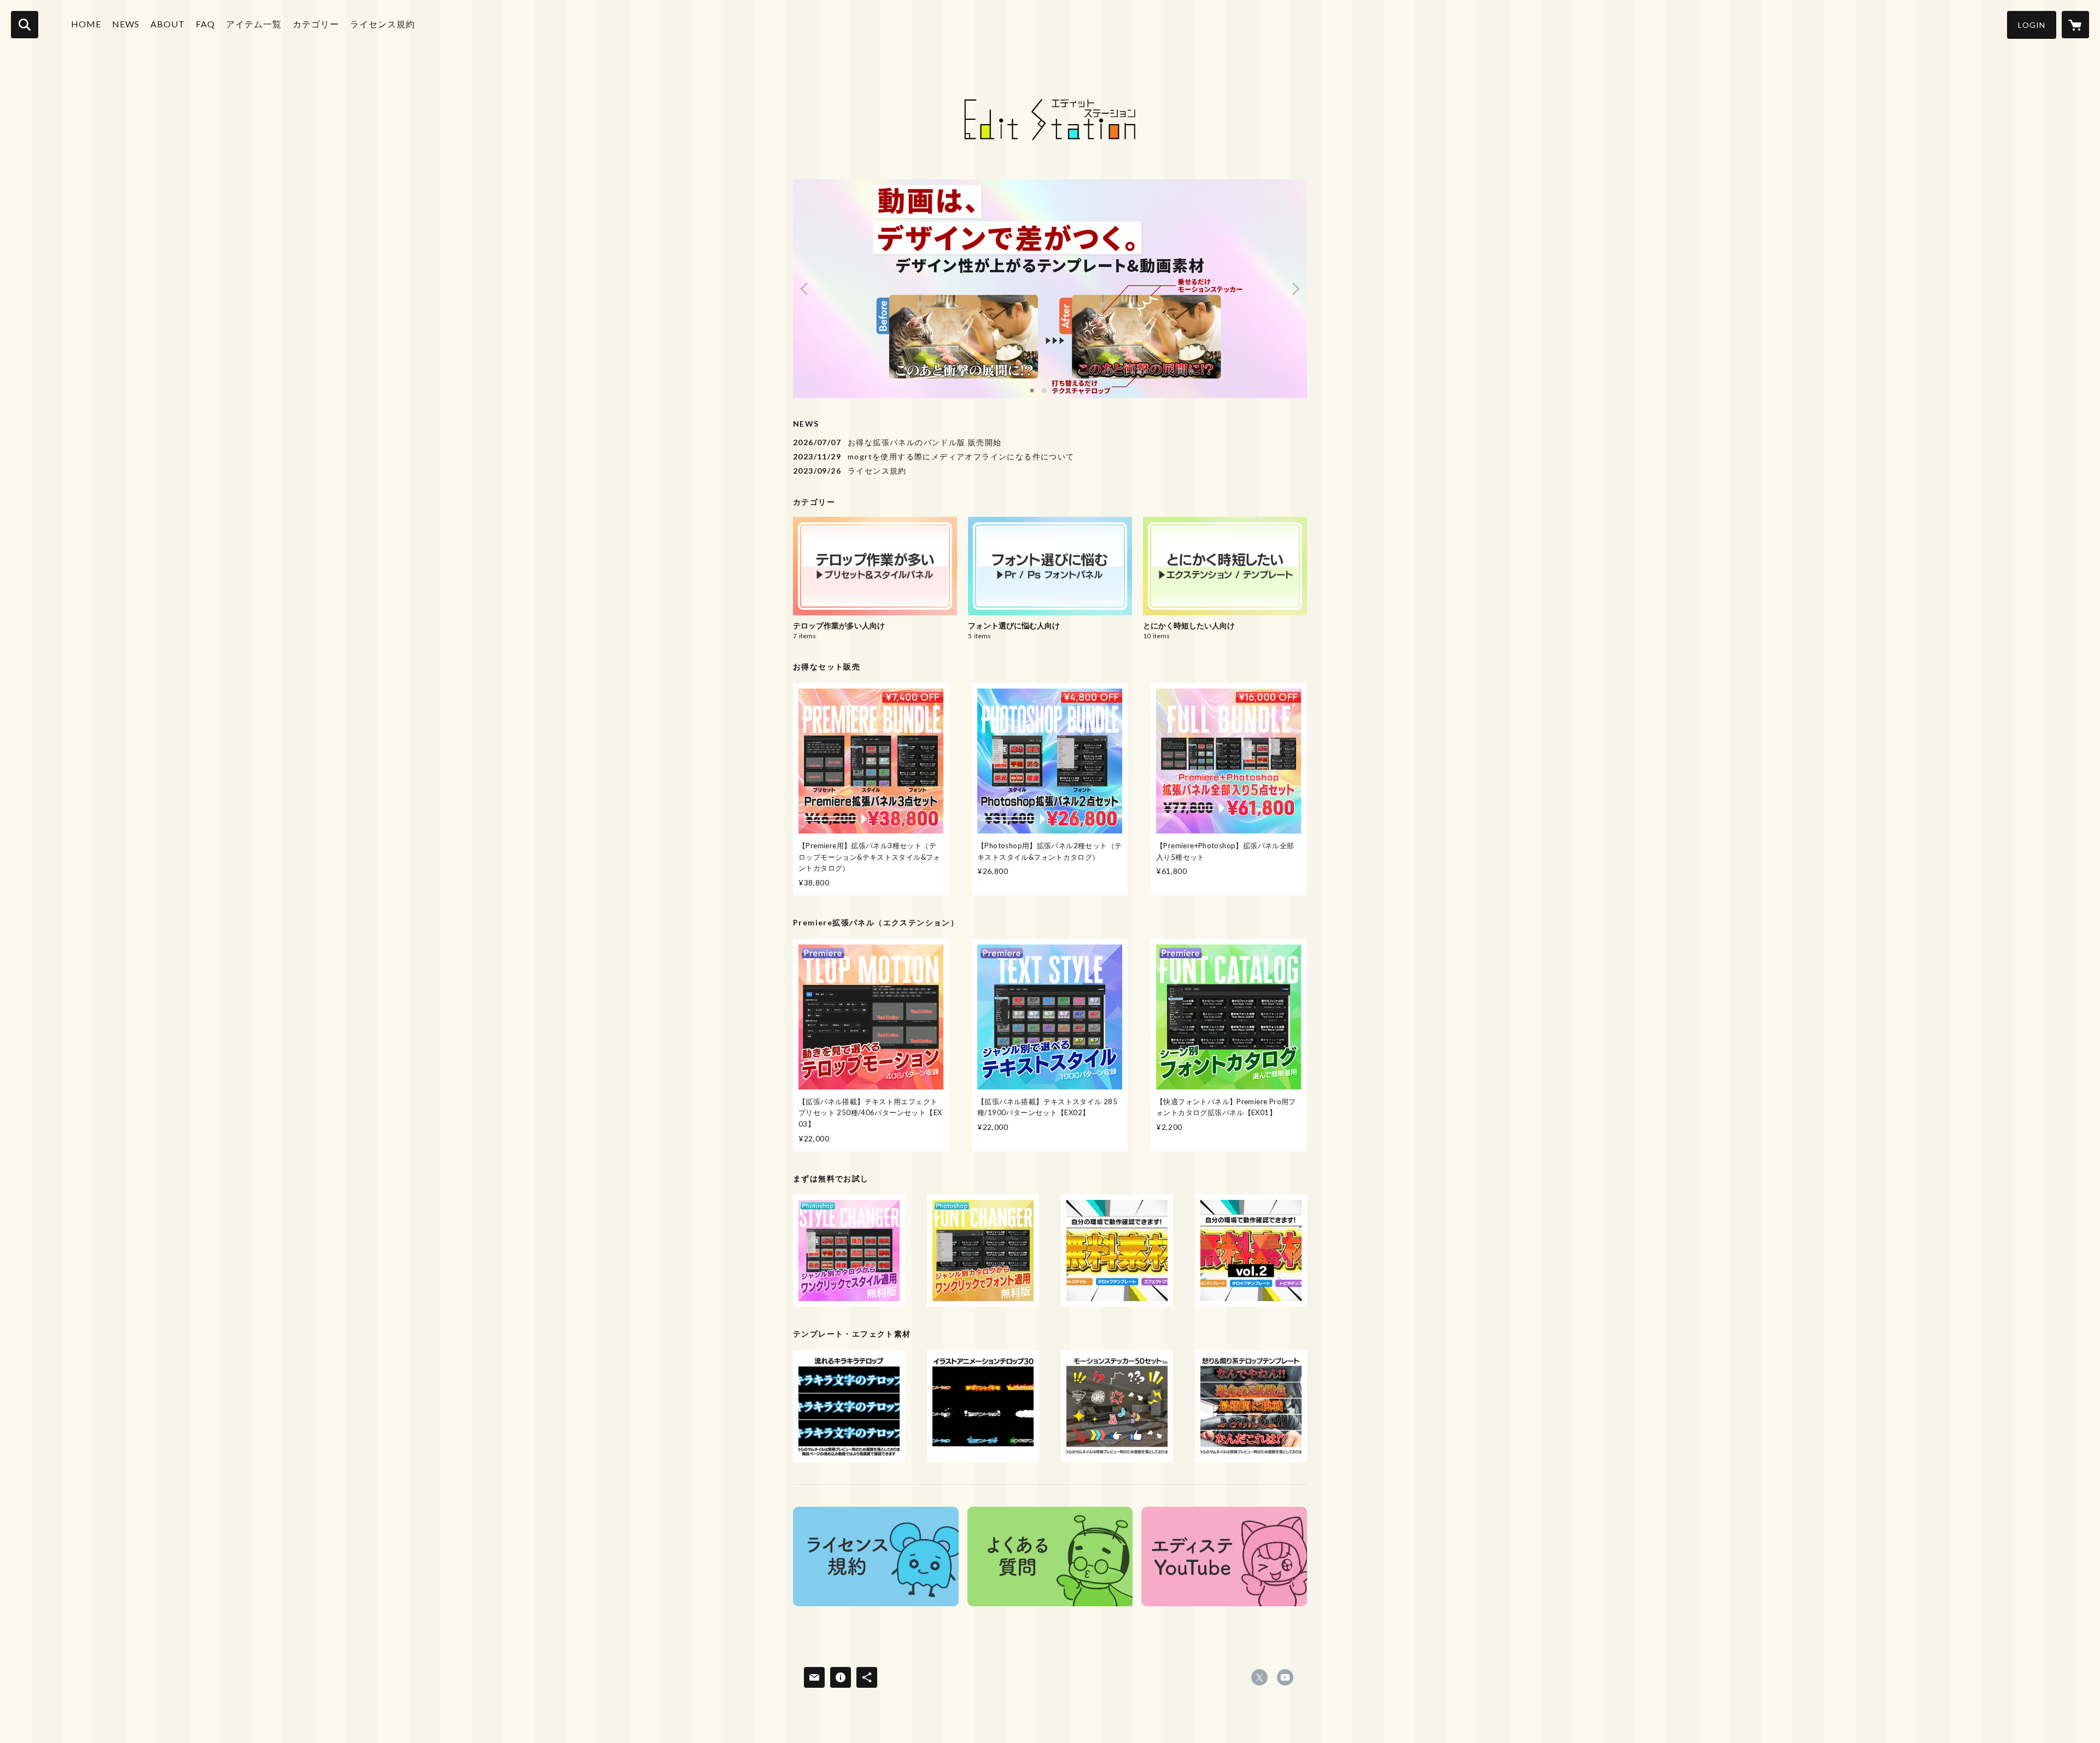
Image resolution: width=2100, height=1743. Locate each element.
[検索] (25, 25)
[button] (2032, 25)
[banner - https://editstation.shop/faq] (1050, 1557)
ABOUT (168, 24)
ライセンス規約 (383, 24)
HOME (86, 24)
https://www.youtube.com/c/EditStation (1285, 1677)
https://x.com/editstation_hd (1259, 1677)
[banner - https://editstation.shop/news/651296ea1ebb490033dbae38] (876, 1557)
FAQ (205, 24)
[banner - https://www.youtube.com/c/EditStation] (1224, 1557)
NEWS (126, 24)
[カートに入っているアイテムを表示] (2075, 25)
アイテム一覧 (254, 24)
